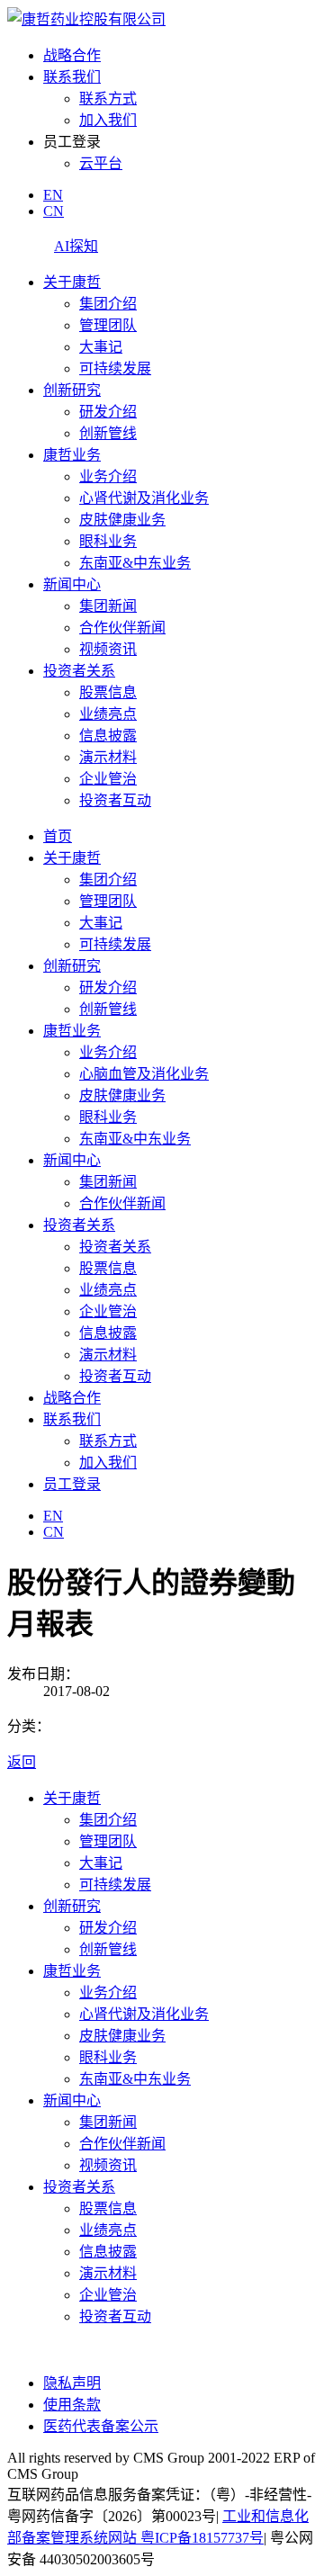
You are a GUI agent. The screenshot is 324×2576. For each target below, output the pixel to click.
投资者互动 (115, 800)
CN (54, 211)
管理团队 (108, 325)
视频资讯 (108, 649)
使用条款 (72, 2405)
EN (53, 195)
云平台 (101, 163)
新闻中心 (72, 584)
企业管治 (108, 779)
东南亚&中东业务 (135, 563)
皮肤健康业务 (122, 520)
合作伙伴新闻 (122, 628)
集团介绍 (108, 304)
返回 (22, 1762)
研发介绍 (108, 412)
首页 (58, 836)
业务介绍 (108, 476)
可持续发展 (115, 368)
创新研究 (72, 390)
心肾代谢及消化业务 (144, 498)
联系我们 (72, 77)
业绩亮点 (108, 714)
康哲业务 (72, 455)
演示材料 (108, 757)
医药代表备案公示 (101, 2426)
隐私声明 (72, 2383)
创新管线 (108, 433)
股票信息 (108, 692)
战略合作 (72, 55)
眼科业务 (108, 541)
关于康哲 (72, 282)
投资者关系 (79, 671)
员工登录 (72, 1484)
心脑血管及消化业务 (144, 1074)
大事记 (101, 347)
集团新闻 (108, 606)
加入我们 (108, 120)
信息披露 (108, 736)
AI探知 (76, 246)
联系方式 (108, 99)
